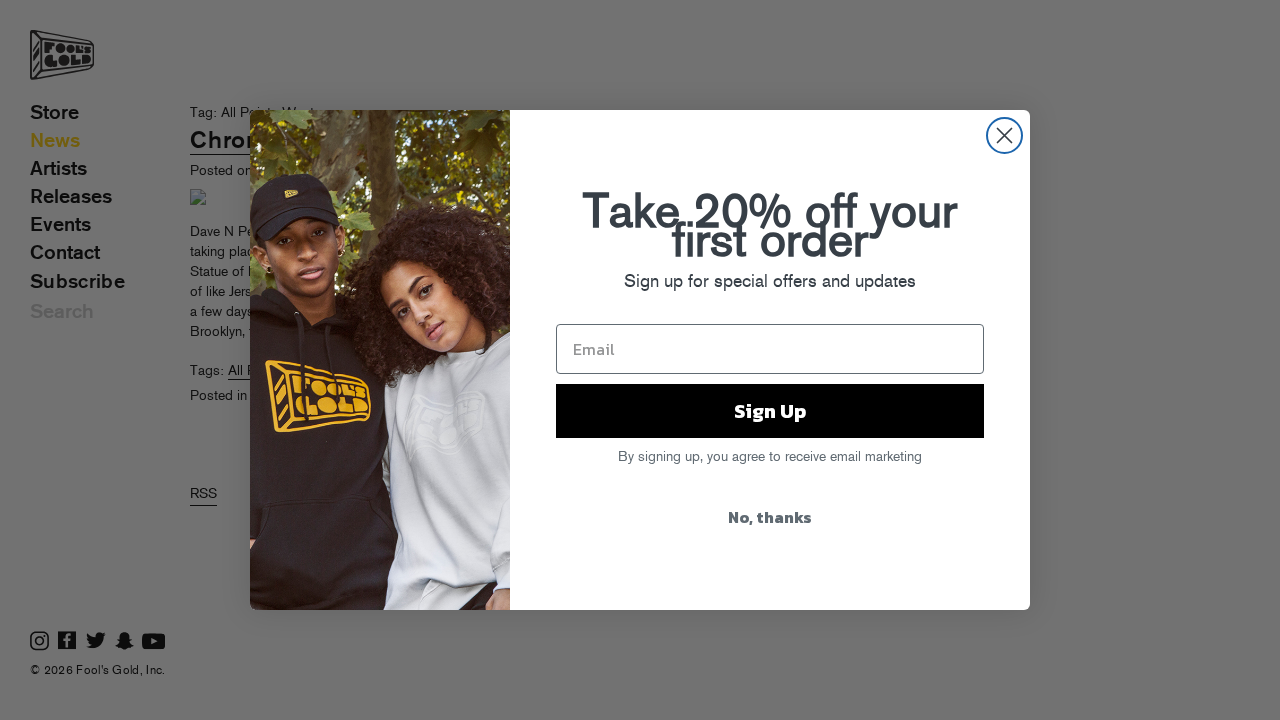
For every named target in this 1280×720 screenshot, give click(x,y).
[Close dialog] (1004, 135)
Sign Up (770, 411)
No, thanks (770, 517)
